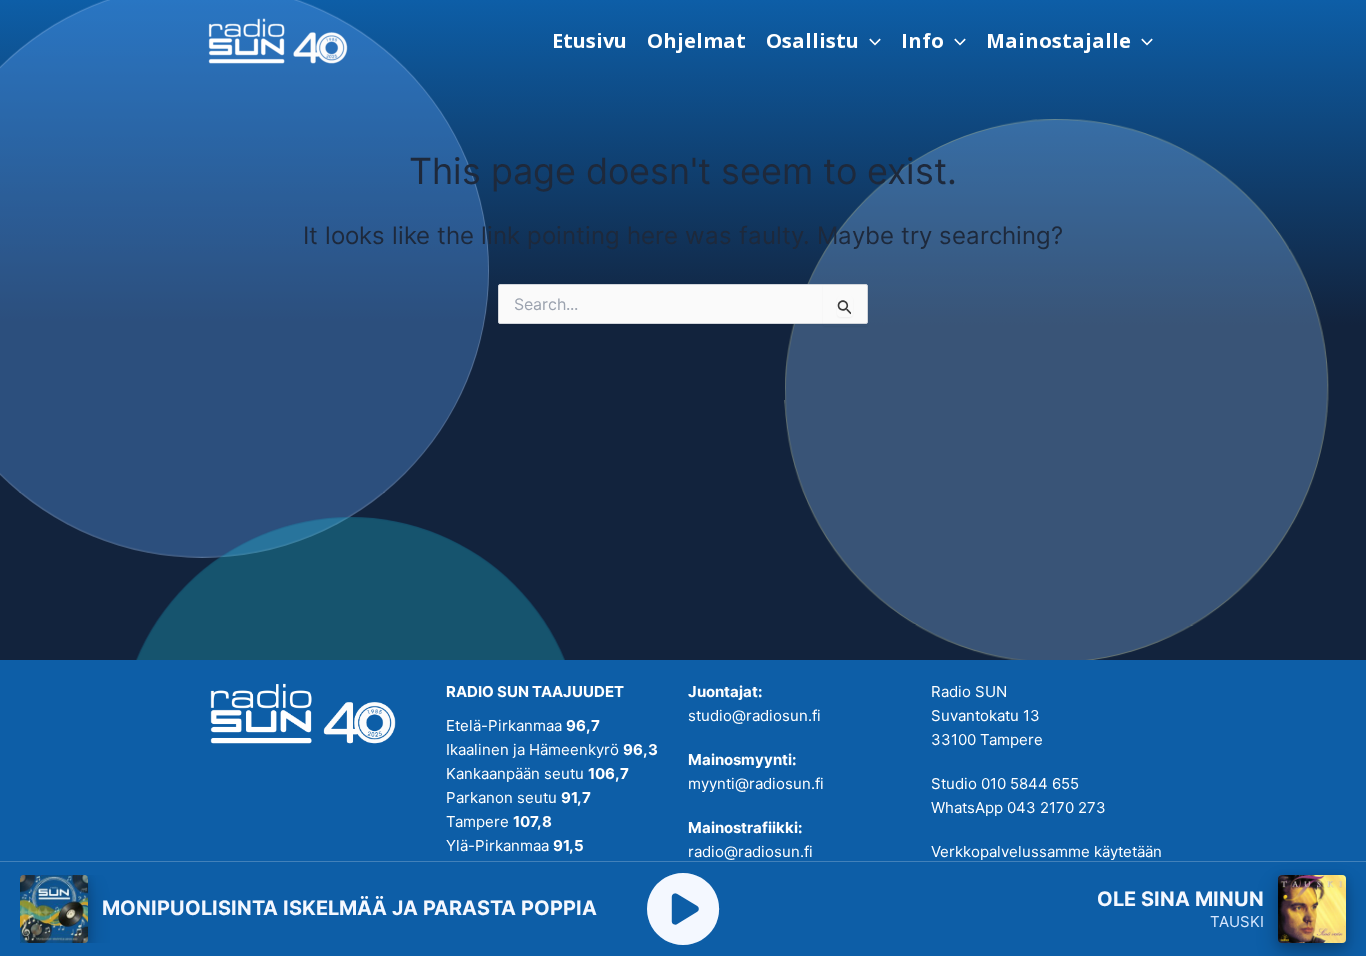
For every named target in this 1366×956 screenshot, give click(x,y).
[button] (823, 41)
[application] (870, 41)
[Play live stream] (683, 909)
